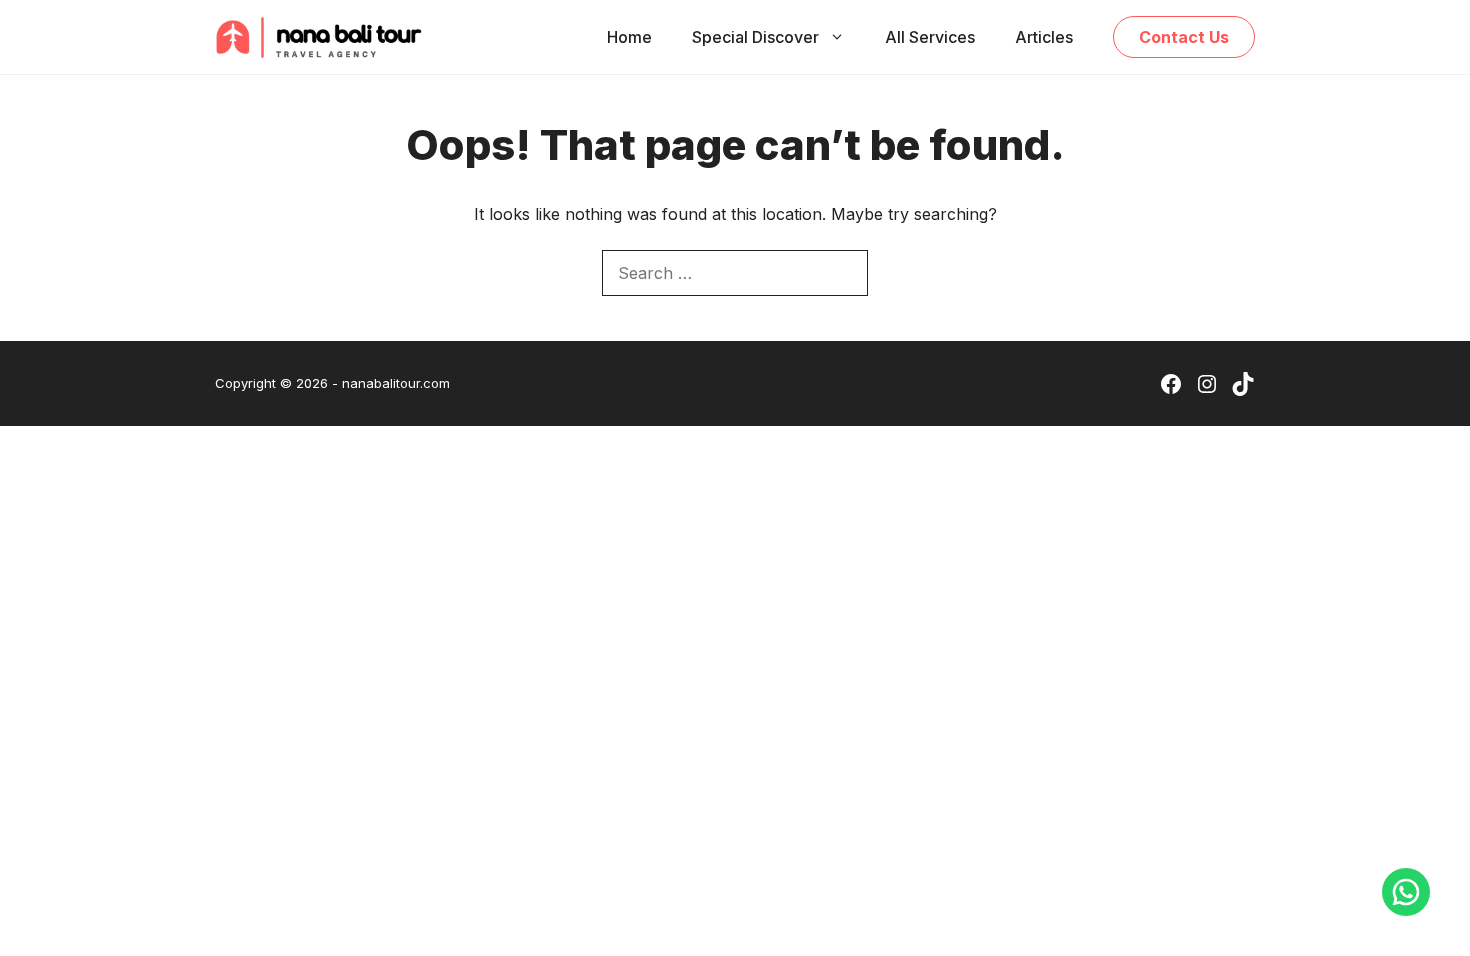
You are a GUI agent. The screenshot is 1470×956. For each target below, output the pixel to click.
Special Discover (755, 37)
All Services (930, 37)
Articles (1044, 37)
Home (629, 37)
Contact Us (1184, 37)
